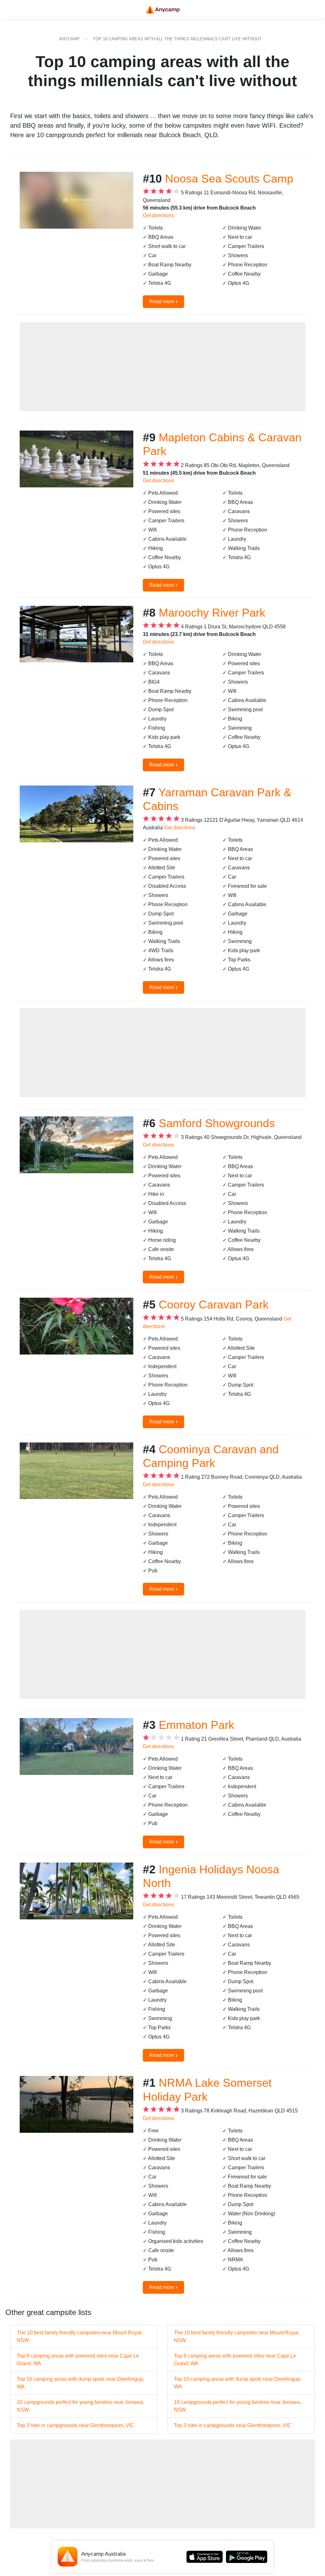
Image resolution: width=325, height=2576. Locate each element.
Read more (163, 301)
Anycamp (69, 39)
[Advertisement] (162, 367)
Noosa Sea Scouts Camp (229, 179)
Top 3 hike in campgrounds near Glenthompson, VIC (76, 2425)
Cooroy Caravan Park (214, 1305)
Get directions (158, 215)
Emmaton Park (196, 1725)
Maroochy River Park (212, 613)
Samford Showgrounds (217, 1123)
